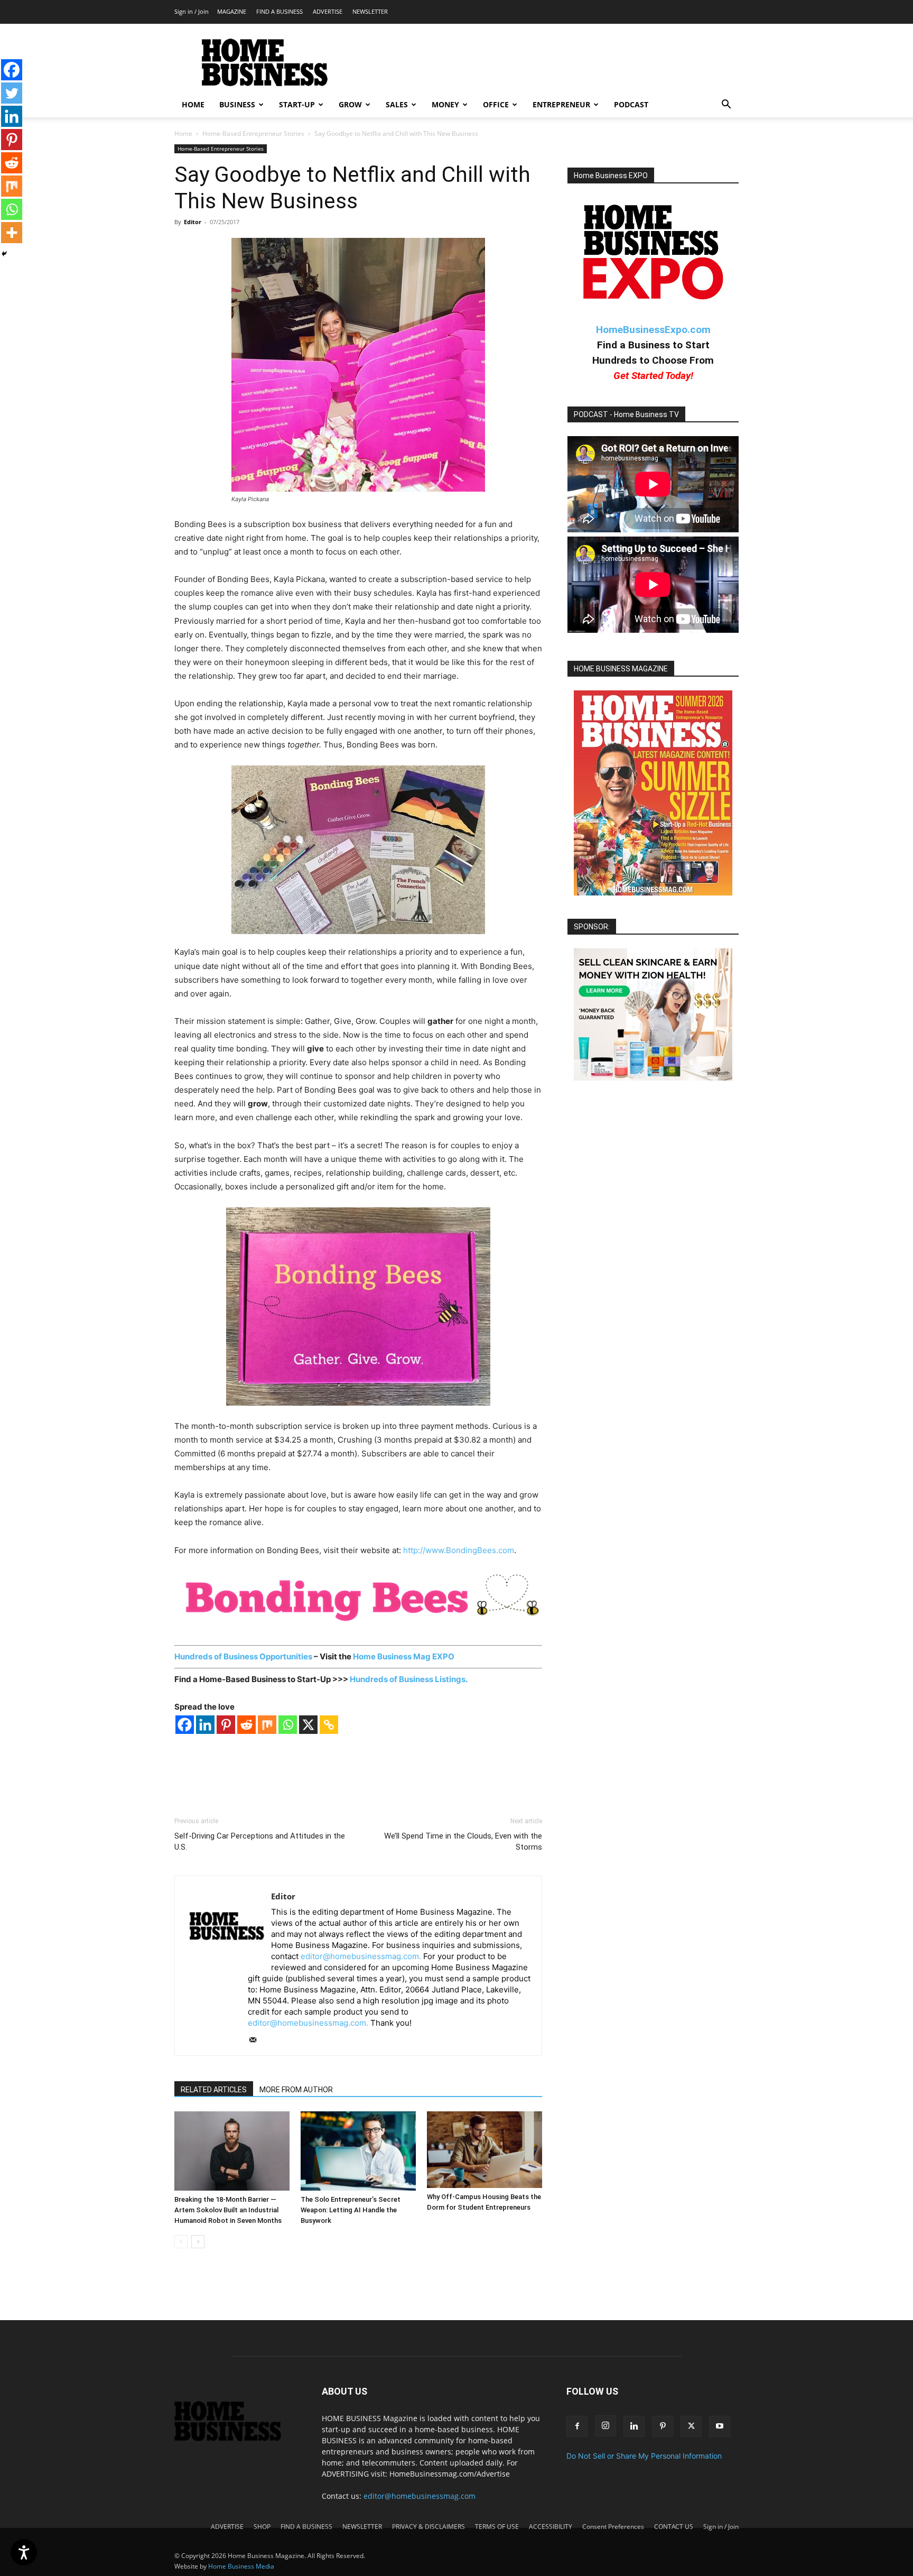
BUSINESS (237, 104)
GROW (350, 104)
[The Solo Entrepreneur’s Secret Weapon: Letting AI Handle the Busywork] (358, 2151)
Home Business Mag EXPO (404, 1656)
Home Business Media (241, 2566)
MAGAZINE (232, 11)
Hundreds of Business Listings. (409, 1679)
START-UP (297, 104)
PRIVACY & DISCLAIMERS (428, 2527)
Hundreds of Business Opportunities (243, 1656)
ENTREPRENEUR (561, 104)
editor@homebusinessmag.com (420, 2496)
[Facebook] (185, 1725)
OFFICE (496, 104)
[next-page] (198, 2242)
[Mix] (267, 1725)
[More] (12, 233)
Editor (193, 222)
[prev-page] (181, 2242)
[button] (726, 105)
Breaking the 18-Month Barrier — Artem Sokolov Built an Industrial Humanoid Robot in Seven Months (228, 2210)
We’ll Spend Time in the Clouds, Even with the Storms (463, 1841)
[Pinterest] (226, 1725)
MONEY (445, 104)
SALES (397, 104)
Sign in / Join (192, 11)
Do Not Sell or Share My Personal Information (644, 2456)
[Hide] (4, 254)
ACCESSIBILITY (551, 2527)
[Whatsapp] (288, 1725)
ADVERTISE (328, 11)
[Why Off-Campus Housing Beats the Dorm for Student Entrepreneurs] (485, 2150)
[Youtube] (720, 2426)
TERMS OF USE (497, 2527)
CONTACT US (674, 2527)
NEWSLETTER (370, 11)
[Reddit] (246, 1725)
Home (183, 133)
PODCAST (631, 104)
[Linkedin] (205, 1725)
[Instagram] (605, 2426)
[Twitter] (12, 93)
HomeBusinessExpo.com (653, 330)
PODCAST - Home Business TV (626, 414)
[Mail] (257, 2041)
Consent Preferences (613, 2527)
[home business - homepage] (235, 2438)
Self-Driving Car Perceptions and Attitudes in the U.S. (260, 1841)
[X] (308, 1725)
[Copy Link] (329, 1725)
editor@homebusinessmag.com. (361, 1956)
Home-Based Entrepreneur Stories (253, 133)
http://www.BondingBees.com (459, 1550)
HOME (193, 104)
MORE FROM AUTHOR (296, 2090)
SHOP (262, 2527)
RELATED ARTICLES (214, 2090)
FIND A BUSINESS (280, 11)
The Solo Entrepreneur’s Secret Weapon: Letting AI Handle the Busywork (351, 2210)
